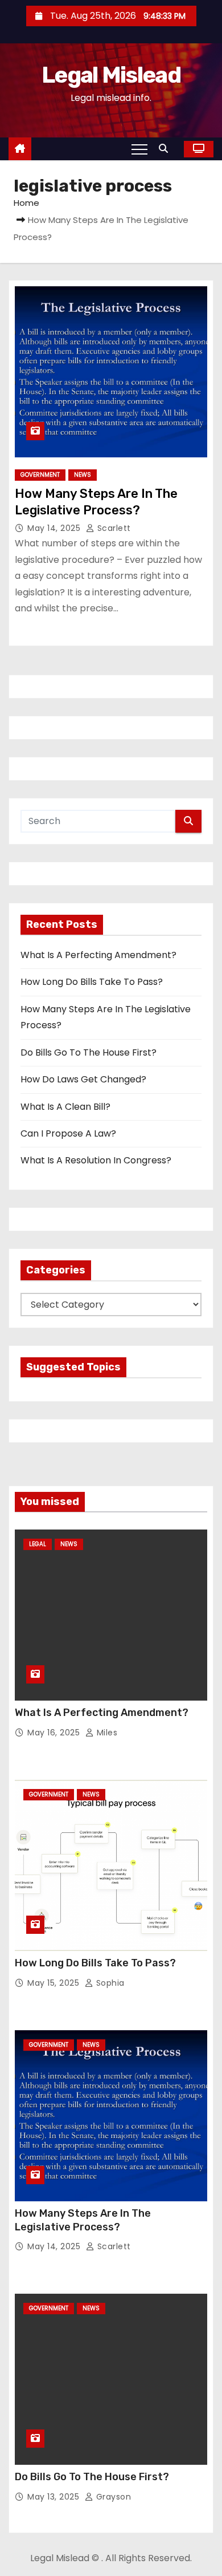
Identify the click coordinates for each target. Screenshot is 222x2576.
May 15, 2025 (55, 1983)
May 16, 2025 (55, 1733)
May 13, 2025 (55, 2497)
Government (40, 475)
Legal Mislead (111, 75)
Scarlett (113, 528)
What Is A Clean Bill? (65, 1107)
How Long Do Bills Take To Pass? (92, 982)
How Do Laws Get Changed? (83, 1079)
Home (26, 203)
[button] (166, 149)
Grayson (112, 2497)
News (83, 475)
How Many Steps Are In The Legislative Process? (83, 2220)
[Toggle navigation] (139, 149)
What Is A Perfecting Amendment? (98, 955)
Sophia (109, 1983)
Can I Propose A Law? (68, 1133)
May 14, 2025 (55, 528)
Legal (38, 1544)
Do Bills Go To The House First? (89, 1052)
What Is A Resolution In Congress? (96, 1160)
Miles (106, 1733)
